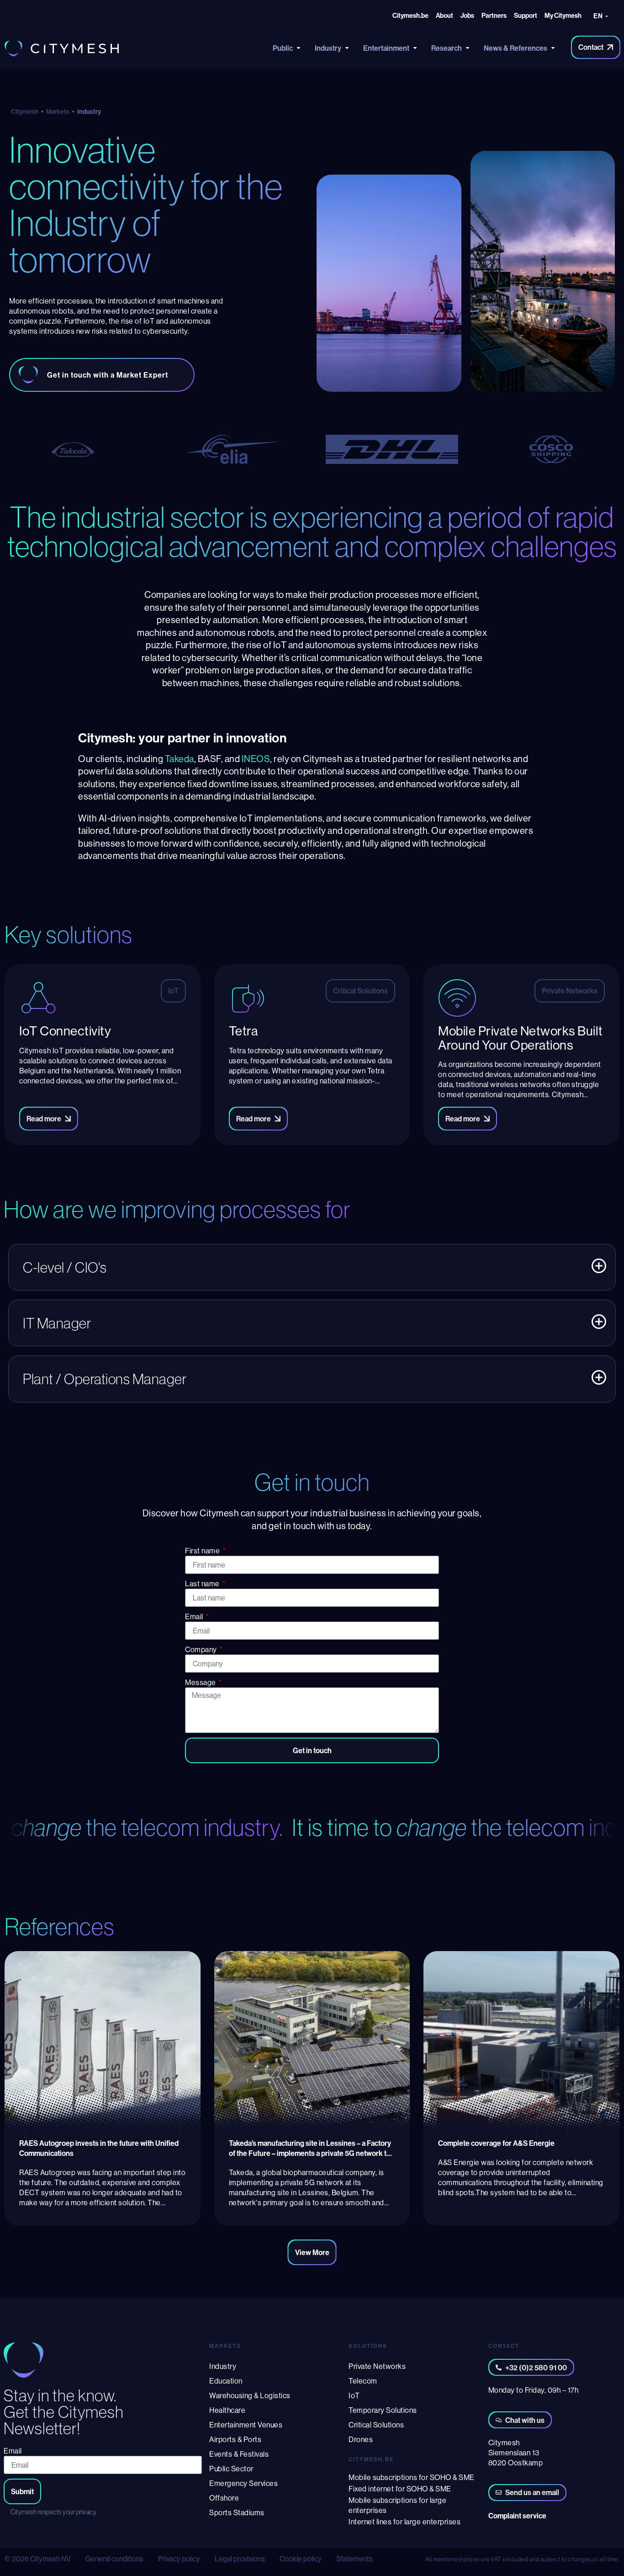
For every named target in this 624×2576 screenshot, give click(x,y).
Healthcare (227, 2410)
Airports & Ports (235, 2439)
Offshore (224, 2498)
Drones (361, 2439)
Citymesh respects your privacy (53, 2512)
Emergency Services (243, 2483)
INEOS (256, 759)
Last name (203, 1584)
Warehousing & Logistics (250, 2395)
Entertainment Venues (246, 2425)
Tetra (243, 1031)
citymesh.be (371, 2459)
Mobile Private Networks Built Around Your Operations (521, 1038)
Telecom (363, 2381)
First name (203, 1551)
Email (195, 1616)
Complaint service (517, 2516)
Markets (58, 112)
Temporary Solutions (383, 2410)
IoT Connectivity (65, 1031)
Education (226, 2381)
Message (201, 1682)
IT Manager (57, 1323)
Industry (223, 2366)
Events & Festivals (239, 2454)
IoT (354, 2395)
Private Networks (377, 2366)
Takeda (180, 759)
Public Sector (231, 2469)
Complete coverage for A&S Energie (496, 2143)
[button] (312, 1267)
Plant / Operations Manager (105, 1379)
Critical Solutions (376, 2425)
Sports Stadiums (237, 2512)
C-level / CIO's (65, 1267)
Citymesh (25, 112)
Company (202, 1649)
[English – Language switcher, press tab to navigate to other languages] (603, 17)
